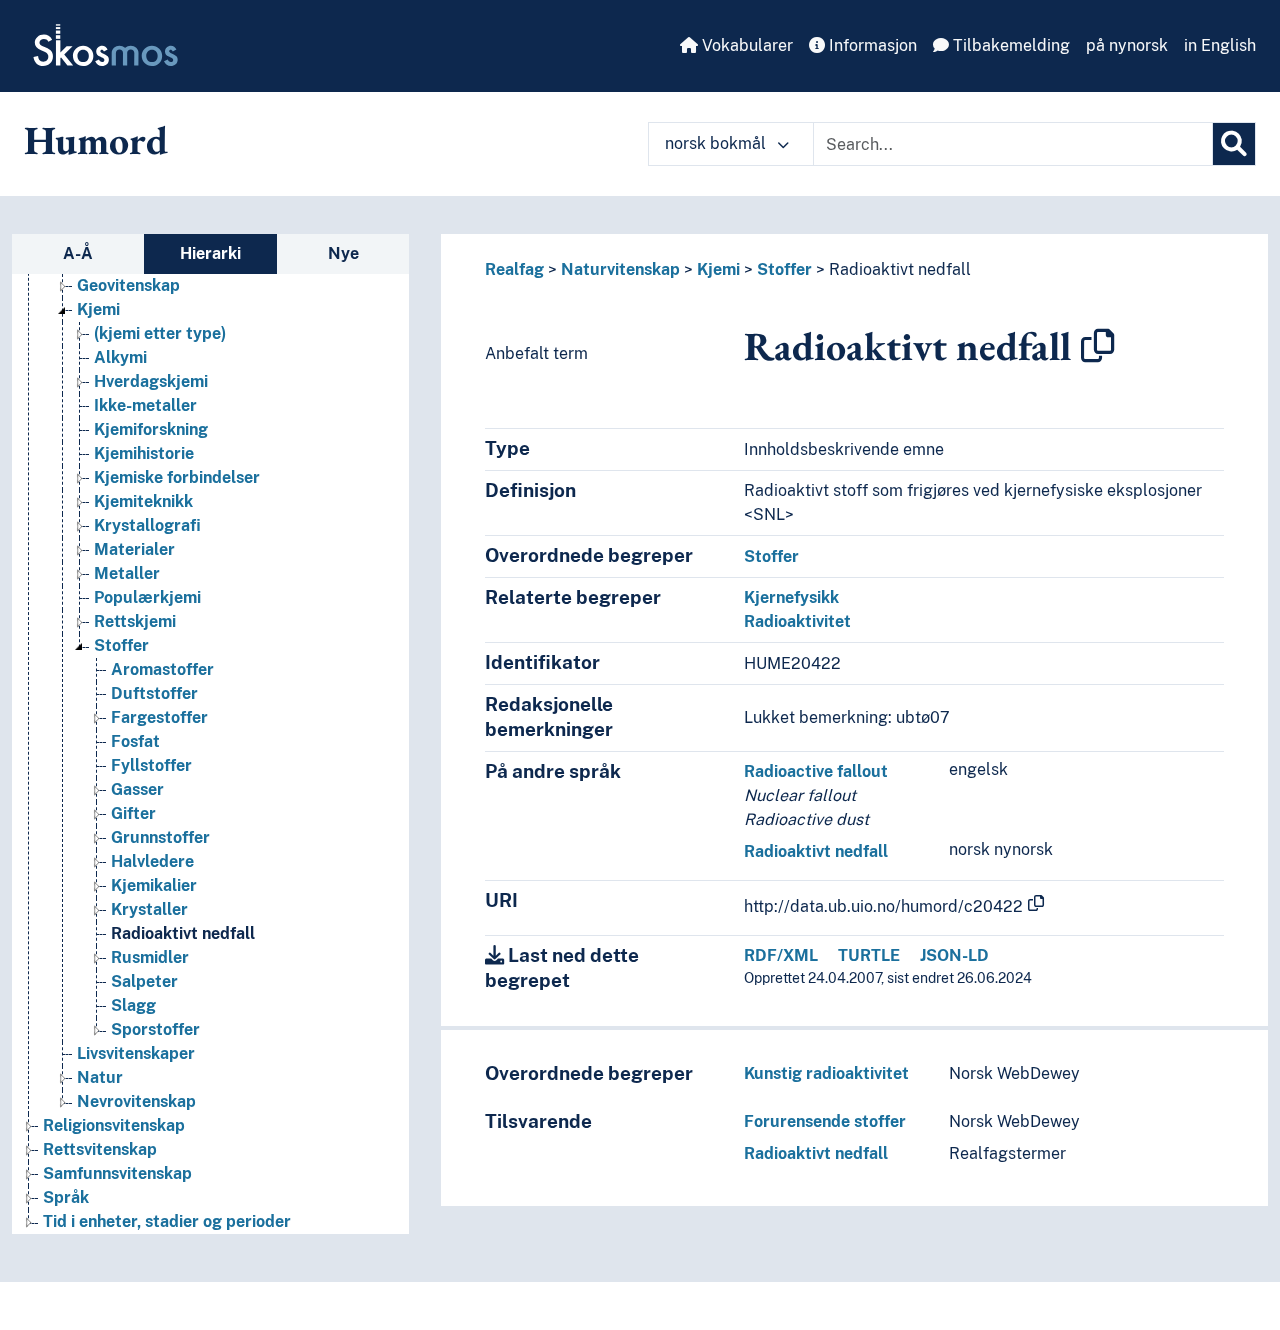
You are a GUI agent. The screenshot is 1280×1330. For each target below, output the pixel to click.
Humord (96, 140)
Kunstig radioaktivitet (826, 1073)
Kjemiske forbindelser (177, 477)
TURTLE (869, 955)
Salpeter (144, 981)
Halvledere (152, 861)
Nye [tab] (343, 253)
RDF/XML (781, 955)
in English (1220, 45)
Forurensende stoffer (825, 1121)
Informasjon (871, 45)
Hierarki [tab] (210, 253)
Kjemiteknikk (143, 501)
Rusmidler (150, 957)
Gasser (137, 789)
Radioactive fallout (816, 771)
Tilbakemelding (1009, 45)
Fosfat (135, 741)
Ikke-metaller (145, 405)
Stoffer (121, 645)
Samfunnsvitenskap (117, 1173)
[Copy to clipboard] (1098, 346)
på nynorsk (1127, 45)
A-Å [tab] (78, 253)
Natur (100, 1077)
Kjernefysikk (791, 597)
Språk (66, 1197)
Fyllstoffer (151, 765)
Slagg (133, 1005)
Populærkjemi (147, 597)
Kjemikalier (154, 885)
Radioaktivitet (797, 621)
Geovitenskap (128, 285)
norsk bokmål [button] (717, 143)
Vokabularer (745, 45)
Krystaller (149, 909)
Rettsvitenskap (100, 1149)
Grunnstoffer (160, 837)
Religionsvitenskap (114, 1125)
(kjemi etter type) (160, 333)
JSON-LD (954, 955)
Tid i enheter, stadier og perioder (167, 1221)
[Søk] (1234, 144)
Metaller (127, 573)
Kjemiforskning (151, 429)
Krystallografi (147, 525)
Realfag (514, 269)
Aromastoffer (162, 669)
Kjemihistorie (144, 453)
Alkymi (120, 357)
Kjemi (98, 309)
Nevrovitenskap (136, 1101)
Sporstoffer (155, 1029)
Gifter (133, 813)
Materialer (134, 549)
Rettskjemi (135, 621)
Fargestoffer (159, 717)
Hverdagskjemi (151, 381)
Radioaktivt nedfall (183, 933)
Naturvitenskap (620, 269)
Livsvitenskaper (136, 1053)
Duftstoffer (154, 693)
